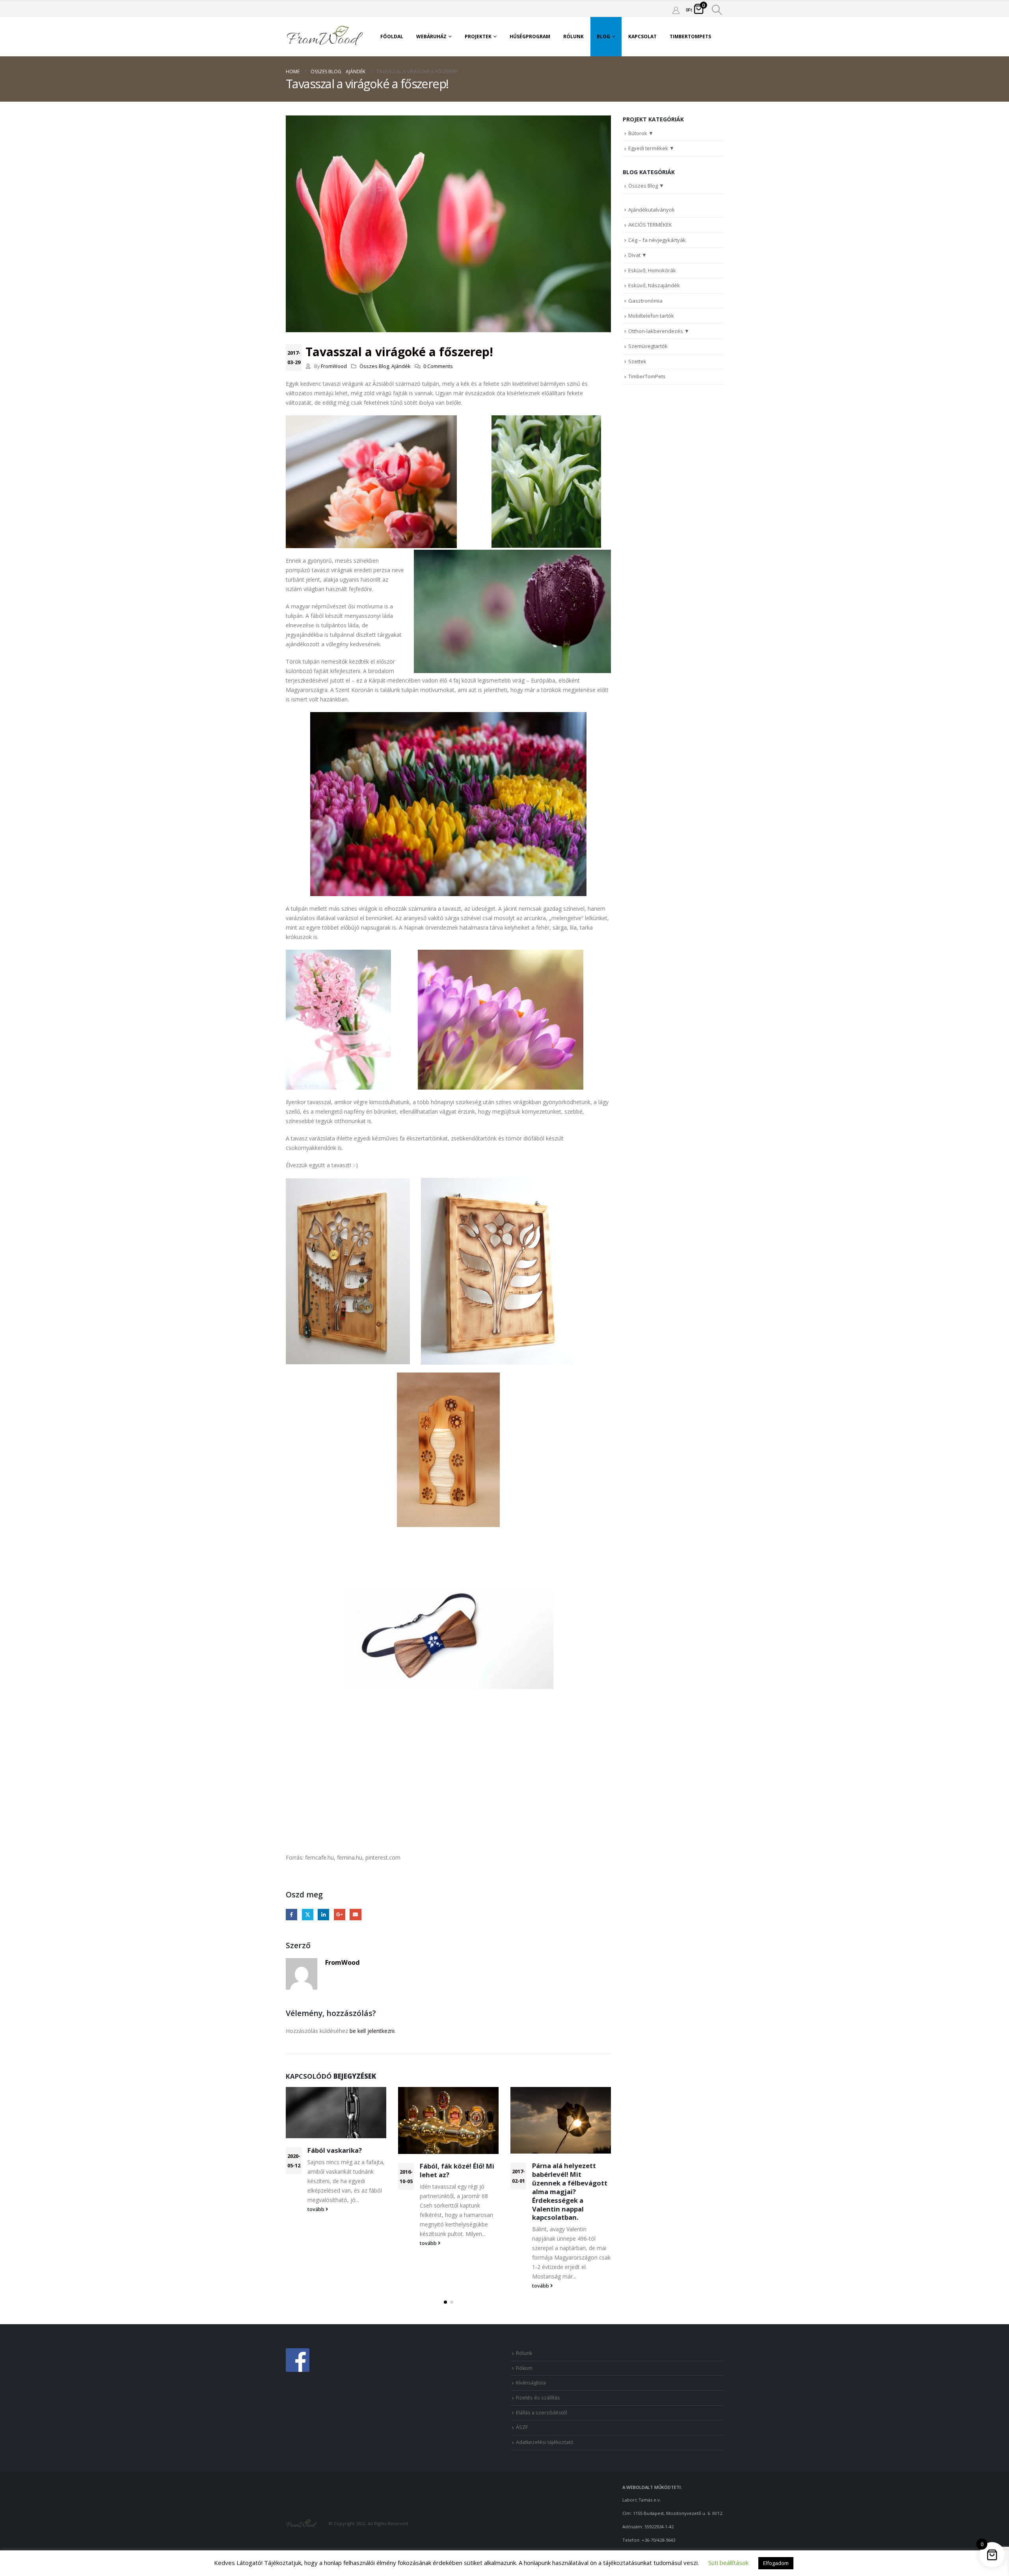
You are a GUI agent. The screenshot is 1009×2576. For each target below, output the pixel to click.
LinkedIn (323, 1915)
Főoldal (392, 36)
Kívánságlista (531, 2383)
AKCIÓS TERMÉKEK (650, 225)
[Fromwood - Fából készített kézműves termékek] (325, 37)
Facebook (291, 1915)
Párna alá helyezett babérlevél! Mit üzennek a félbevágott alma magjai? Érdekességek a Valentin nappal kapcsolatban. (570, 2191)
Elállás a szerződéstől (542, 2413)
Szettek (637, 361)
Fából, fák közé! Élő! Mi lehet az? (457, 2170)
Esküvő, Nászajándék (654, 285)
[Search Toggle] (717, 10)
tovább (316, 2209)
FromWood (334, 366)
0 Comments (438, 366)
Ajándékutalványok (652, 210)
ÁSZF (522, 2427)
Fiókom (524, 2368)
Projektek (478, 36)
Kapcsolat (642, 36)
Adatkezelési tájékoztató (545, 2442)
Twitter (308, 1915)
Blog (603, 36)
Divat (634, 255)
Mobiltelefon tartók (651, 316)
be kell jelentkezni (372, 2031)
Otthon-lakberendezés (656, 331)
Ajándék (401, 366)
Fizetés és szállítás (538, 2398)
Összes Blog (374, 366)
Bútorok (638, 133)
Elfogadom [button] (776, 2563)
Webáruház (431, 36)
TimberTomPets (690, 36)
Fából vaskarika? (335, 2150)
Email (355, 1915)
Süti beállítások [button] (728, 2563)
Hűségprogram (530, 36)
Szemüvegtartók (648, 346)
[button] (445, 2302)
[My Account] (676, 10)
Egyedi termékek (648, 148)
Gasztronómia (645, 301)
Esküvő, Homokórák (652, 270)
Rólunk (573, 36)
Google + (340, 1915)
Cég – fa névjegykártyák (657, 240)
